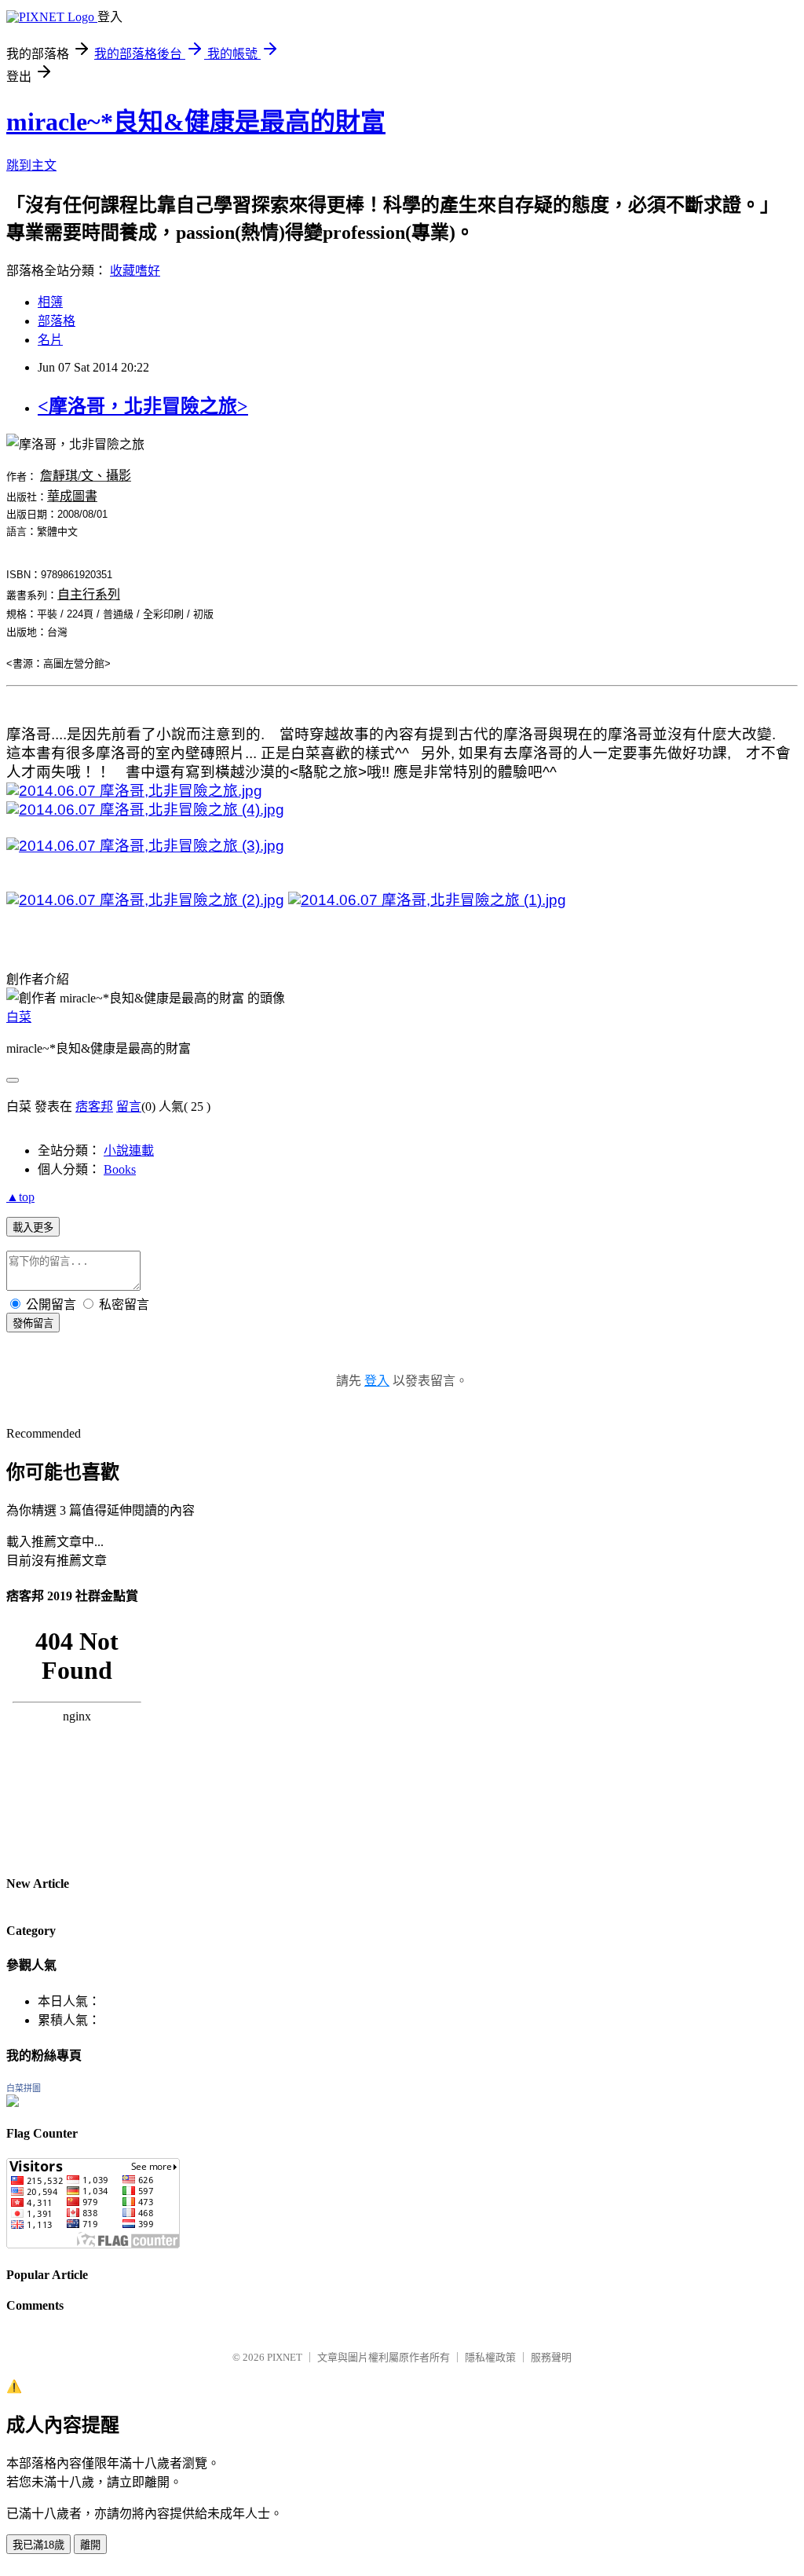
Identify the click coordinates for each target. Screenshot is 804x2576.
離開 (90, 2545)
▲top (20, 1197)
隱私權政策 (490, 2357)
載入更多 (33, 1228)
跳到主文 (31, 165)
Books (120, 1169)
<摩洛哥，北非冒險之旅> (143, 406)
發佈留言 (33, 1323)
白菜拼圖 (24, 2088)
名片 (50, 340)
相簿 (50, 302)
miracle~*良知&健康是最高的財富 (196, 122)
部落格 (57, 321)
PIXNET (285, 2357)
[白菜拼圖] (13, 2103)
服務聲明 (551, 2357)
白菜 (19, 1017)
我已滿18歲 (38, 2545)
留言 (129, 1107)
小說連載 (129, 1151)
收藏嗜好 (135, 271)
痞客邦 (94, 1107)
